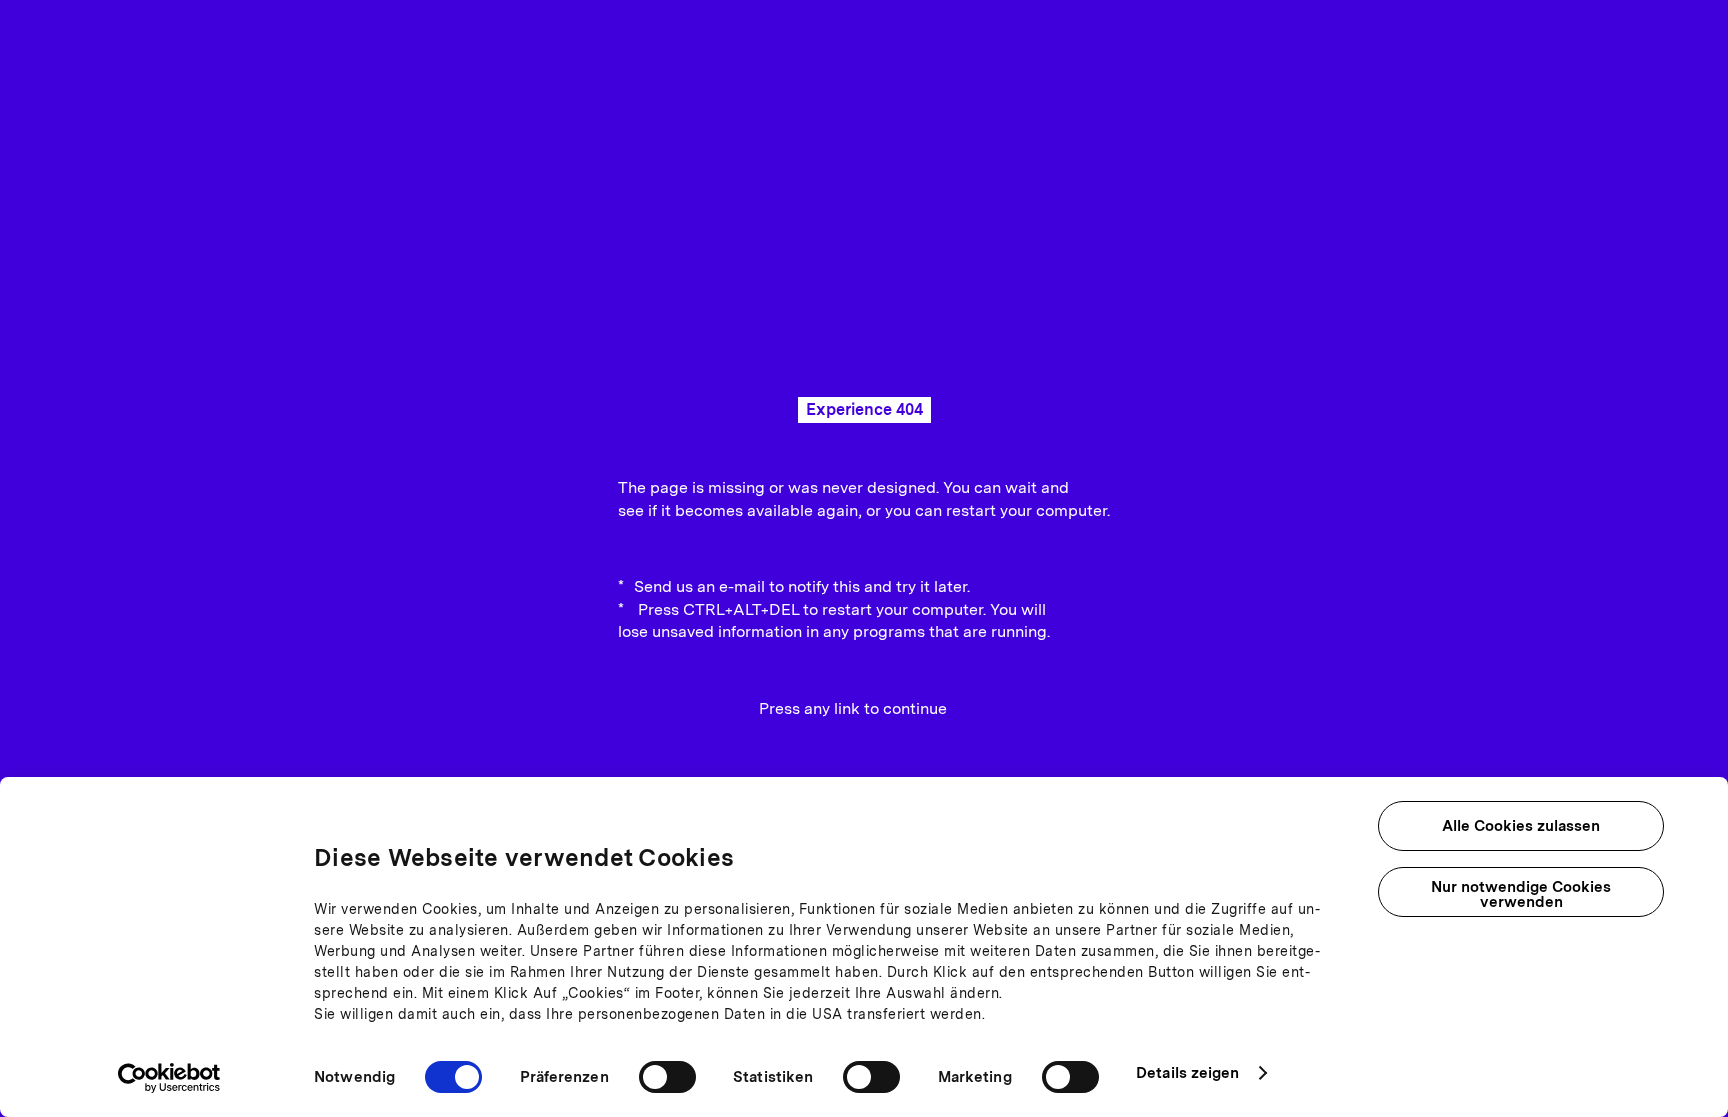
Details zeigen (1187, 1073)
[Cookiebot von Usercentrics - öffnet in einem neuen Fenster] (169, 1078)
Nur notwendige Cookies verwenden (1521, 894)
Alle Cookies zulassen (1521, 826)
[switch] (667, 1077)
